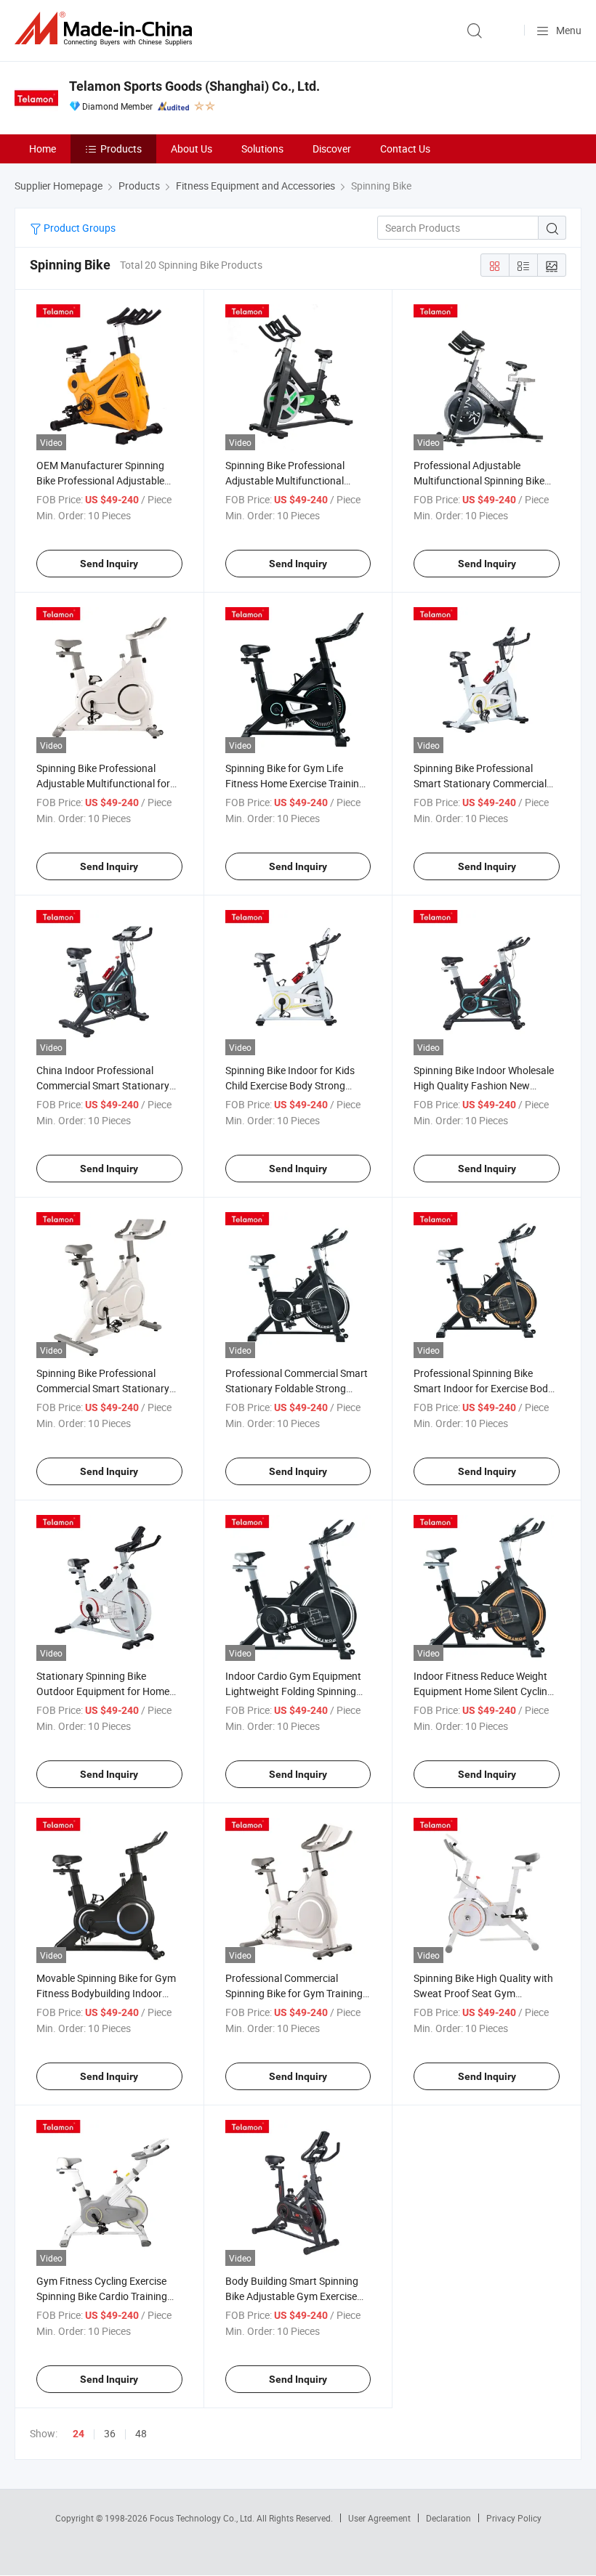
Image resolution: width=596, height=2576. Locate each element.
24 (78, 2434)
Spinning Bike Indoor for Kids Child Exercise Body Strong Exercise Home (290, 1085)
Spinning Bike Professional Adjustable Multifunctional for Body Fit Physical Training (103, 783)
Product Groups (78, 228)
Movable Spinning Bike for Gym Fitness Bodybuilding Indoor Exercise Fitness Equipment (106, 1993)
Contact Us (405, 149)
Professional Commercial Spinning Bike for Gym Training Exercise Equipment (294, 1993)
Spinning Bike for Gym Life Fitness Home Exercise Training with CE (295, 783)
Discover (332, 149)
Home (43, 149)
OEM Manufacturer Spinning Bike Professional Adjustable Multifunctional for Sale (100, 480)
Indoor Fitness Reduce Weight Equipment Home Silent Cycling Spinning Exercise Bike (483, 1691)
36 (110, 2433)
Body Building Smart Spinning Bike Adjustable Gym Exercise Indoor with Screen (292, 2296)
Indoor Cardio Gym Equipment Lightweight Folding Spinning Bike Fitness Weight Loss (293, 1691)
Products (121, 149)
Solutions (262, 149)
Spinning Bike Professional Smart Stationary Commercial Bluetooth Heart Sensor (480, 783)
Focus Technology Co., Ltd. (203, 2518)
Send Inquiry (109, 564)
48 (141, 2433)
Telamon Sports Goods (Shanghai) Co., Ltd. (194, 86)
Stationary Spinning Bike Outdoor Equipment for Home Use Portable (103, 1691)
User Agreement (379, 2518)
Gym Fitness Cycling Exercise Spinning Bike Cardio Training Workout (102, 2296)
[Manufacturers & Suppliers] (106, 29)
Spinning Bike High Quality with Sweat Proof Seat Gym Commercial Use (483, 1993)
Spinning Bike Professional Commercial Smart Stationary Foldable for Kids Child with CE (105, 1388)
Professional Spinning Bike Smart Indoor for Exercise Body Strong (483, 1388)
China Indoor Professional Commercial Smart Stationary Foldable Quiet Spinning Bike (103, 1085)
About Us (192, 149)
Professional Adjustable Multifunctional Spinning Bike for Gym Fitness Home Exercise (483, 480)
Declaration (448, 2518)
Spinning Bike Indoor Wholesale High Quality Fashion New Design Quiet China (484, 1085)
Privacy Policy (514, 2518)
